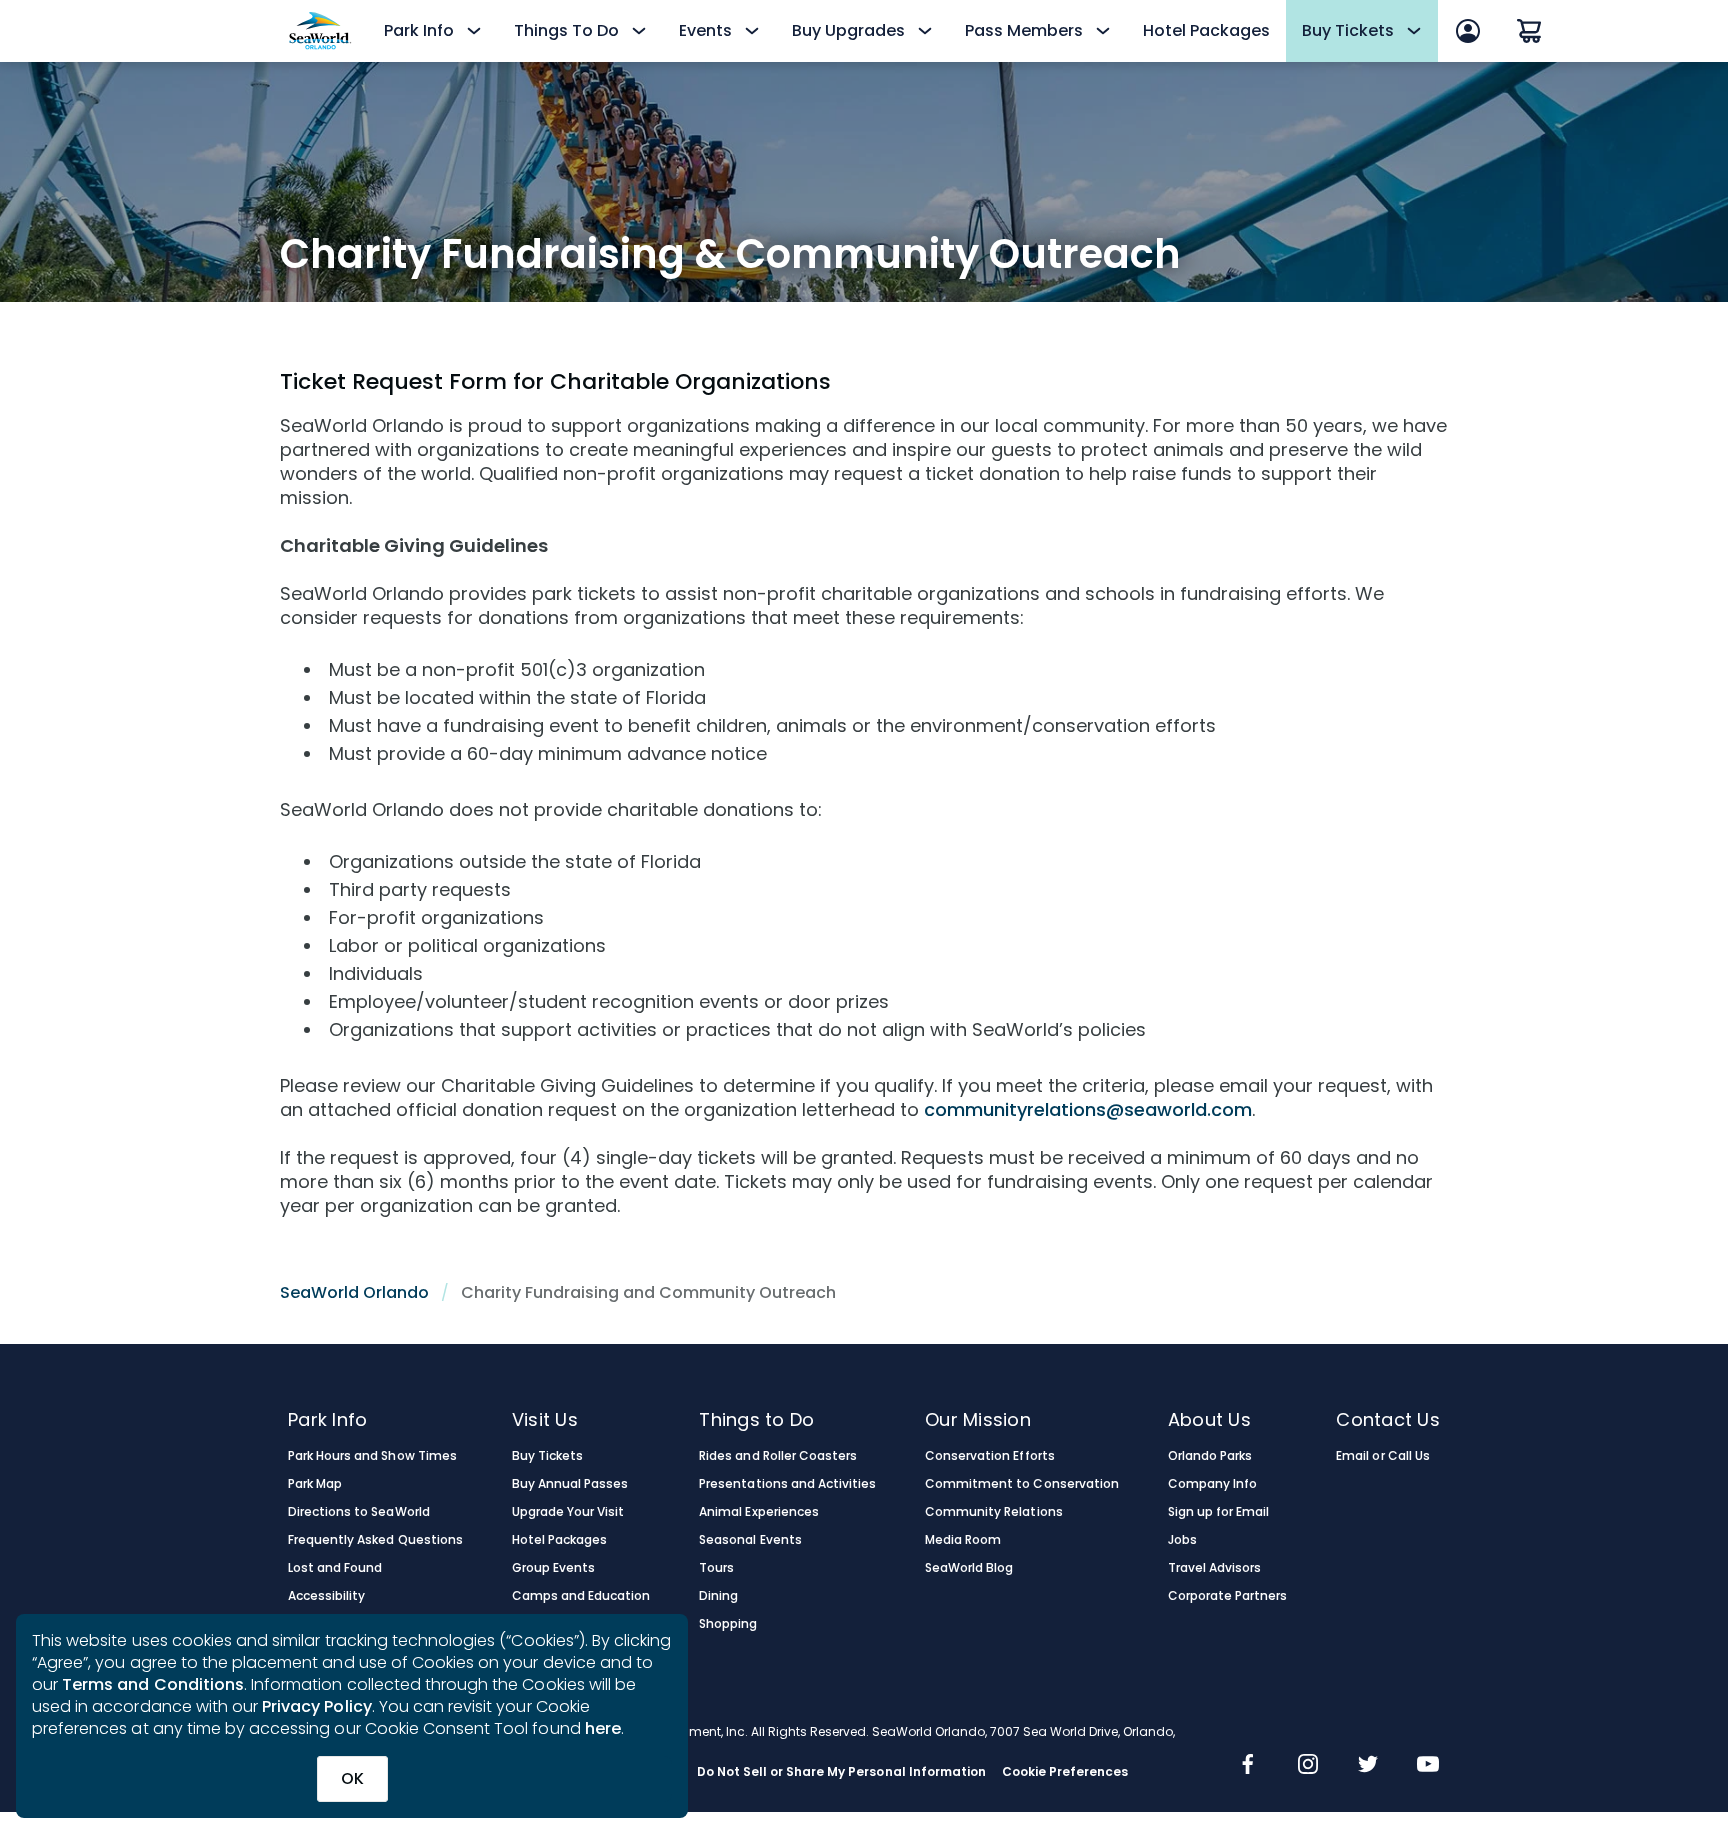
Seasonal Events (750, 1540)
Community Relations (994, 1512)
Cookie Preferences (1065, 1772)
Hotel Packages (1206, 30)
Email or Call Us (1382, 1456)
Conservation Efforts (990, 1456)
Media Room (963, 1540)
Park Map (315, 1484)
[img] (1248, 1766)
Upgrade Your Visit (568, 1512)
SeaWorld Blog (969, 1568)
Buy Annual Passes (570, 1484)
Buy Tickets (547, 1456)
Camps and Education (581, 1596)
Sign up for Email (1219, 1512)
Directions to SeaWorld (359, 1512)
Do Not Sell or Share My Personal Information (841, 1772)
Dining (718, 1596)
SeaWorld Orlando (354, 1292)
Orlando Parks (1210, 1456)
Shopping (728, 1624)
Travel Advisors (1214, 1568)
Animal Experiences (759, 1512)
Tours (716, 1568)
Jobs (1182, 1540)
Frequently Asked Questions (375, 1540)
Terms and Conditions (153, 1684)
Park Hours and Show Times (372, 1456)
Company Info (1212, 1484)
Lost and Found (335, 1568)
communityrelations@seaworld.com (1088, 1109)
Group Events (553, 1568)
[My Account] (1468, 31)
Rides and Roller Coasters (778, 1456)
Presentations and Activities (787, 1484)
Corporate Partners (1228, 1596)
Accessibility (326, 1596)
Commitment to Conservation (1022, 1484)
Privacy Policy (317, 1706)
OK (352, 1778)
